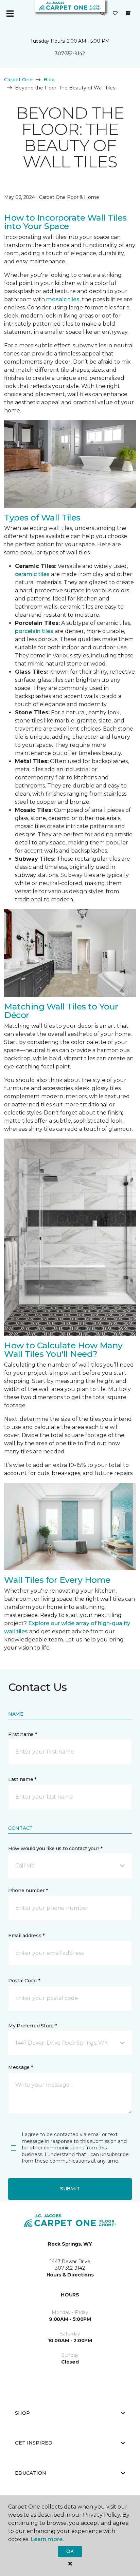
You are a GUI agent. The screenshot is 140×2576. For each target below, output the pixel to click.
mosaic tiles (63, 299)
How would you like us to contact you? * (55, 1848)
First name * (23, 1734)
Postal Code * (24, 1981)
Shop (22, 2413)
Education (31, 2473)
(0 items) (128, 13)
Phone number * (28, 1890)
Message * (20, 2067)
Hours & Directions (70, 2275)
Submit (70, 2189)
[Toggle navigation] (10, 14)
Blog (49, 80)
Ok (70, 2551)
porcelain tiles (34, 631)
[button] (103, 14)
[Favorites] (115, 14)
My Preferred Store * (32, 2026)
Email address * (26, 1936)
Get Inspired (34, 2443)
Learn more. (47, 2539)
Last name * (22, 1779)
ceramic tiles (32, 574)
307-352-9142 (70, 54)
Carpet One (18, 80)
